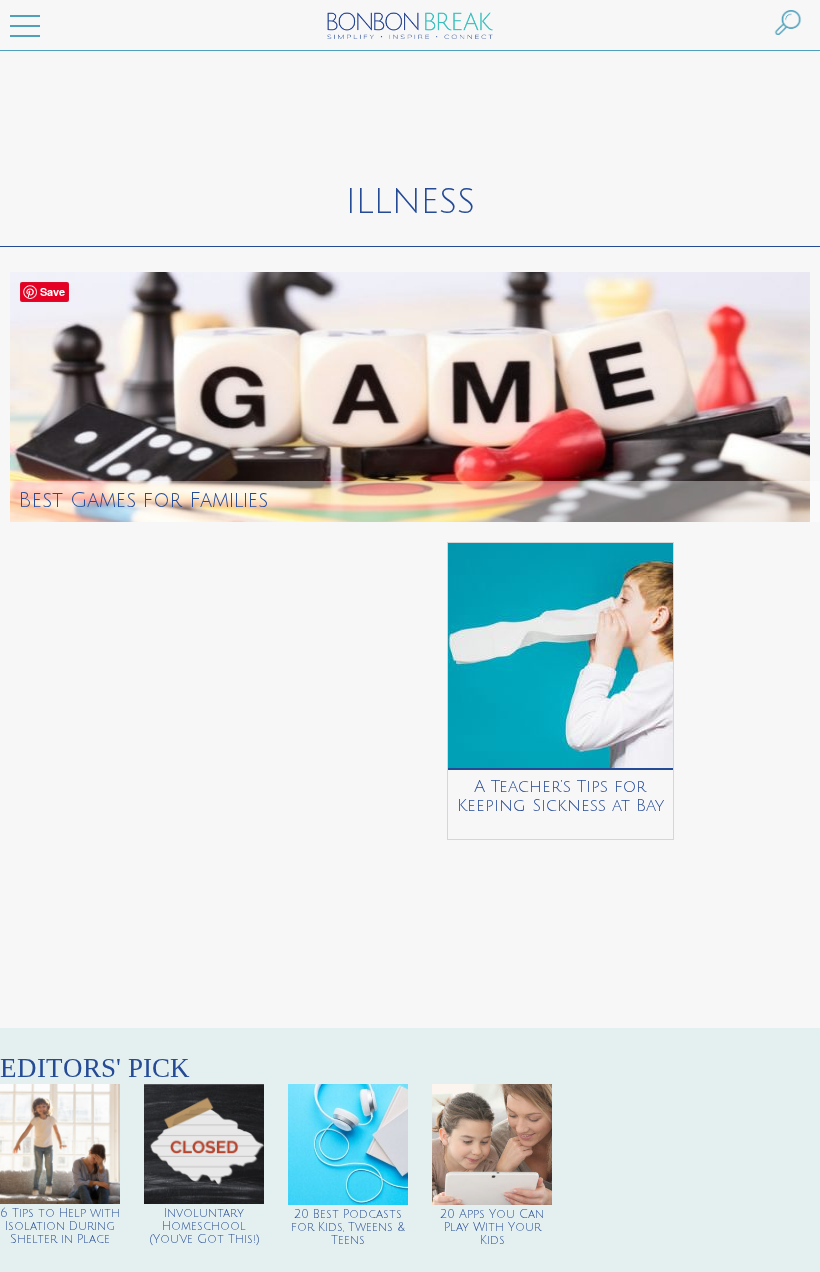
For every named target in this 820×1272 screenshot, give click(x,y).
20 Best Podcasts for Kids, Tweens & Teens (348, 1227)
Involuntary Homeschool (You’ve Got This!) (204, 1226)
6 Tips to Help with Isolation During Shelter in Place (60, 1226)
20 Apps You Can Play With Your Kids (492, 1227)
